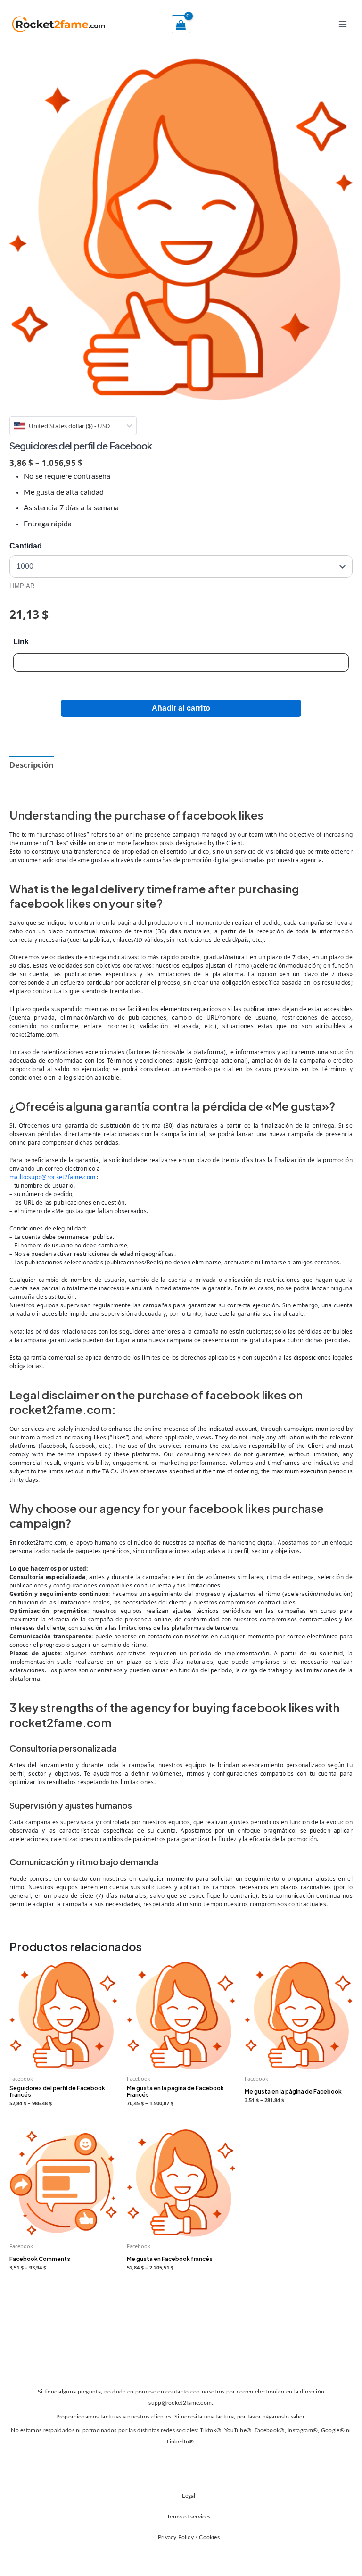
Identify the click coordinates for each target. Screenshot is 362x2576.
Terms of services (189, 2517)
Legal (189, 2496)
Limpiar (22, 586)
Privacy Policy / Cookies (189, 2537)
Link (21, 642)
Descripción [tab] (32, 765)
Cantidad (26, 546)
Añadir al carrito (181, 708)
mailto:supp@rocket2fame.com (52, 1177)
